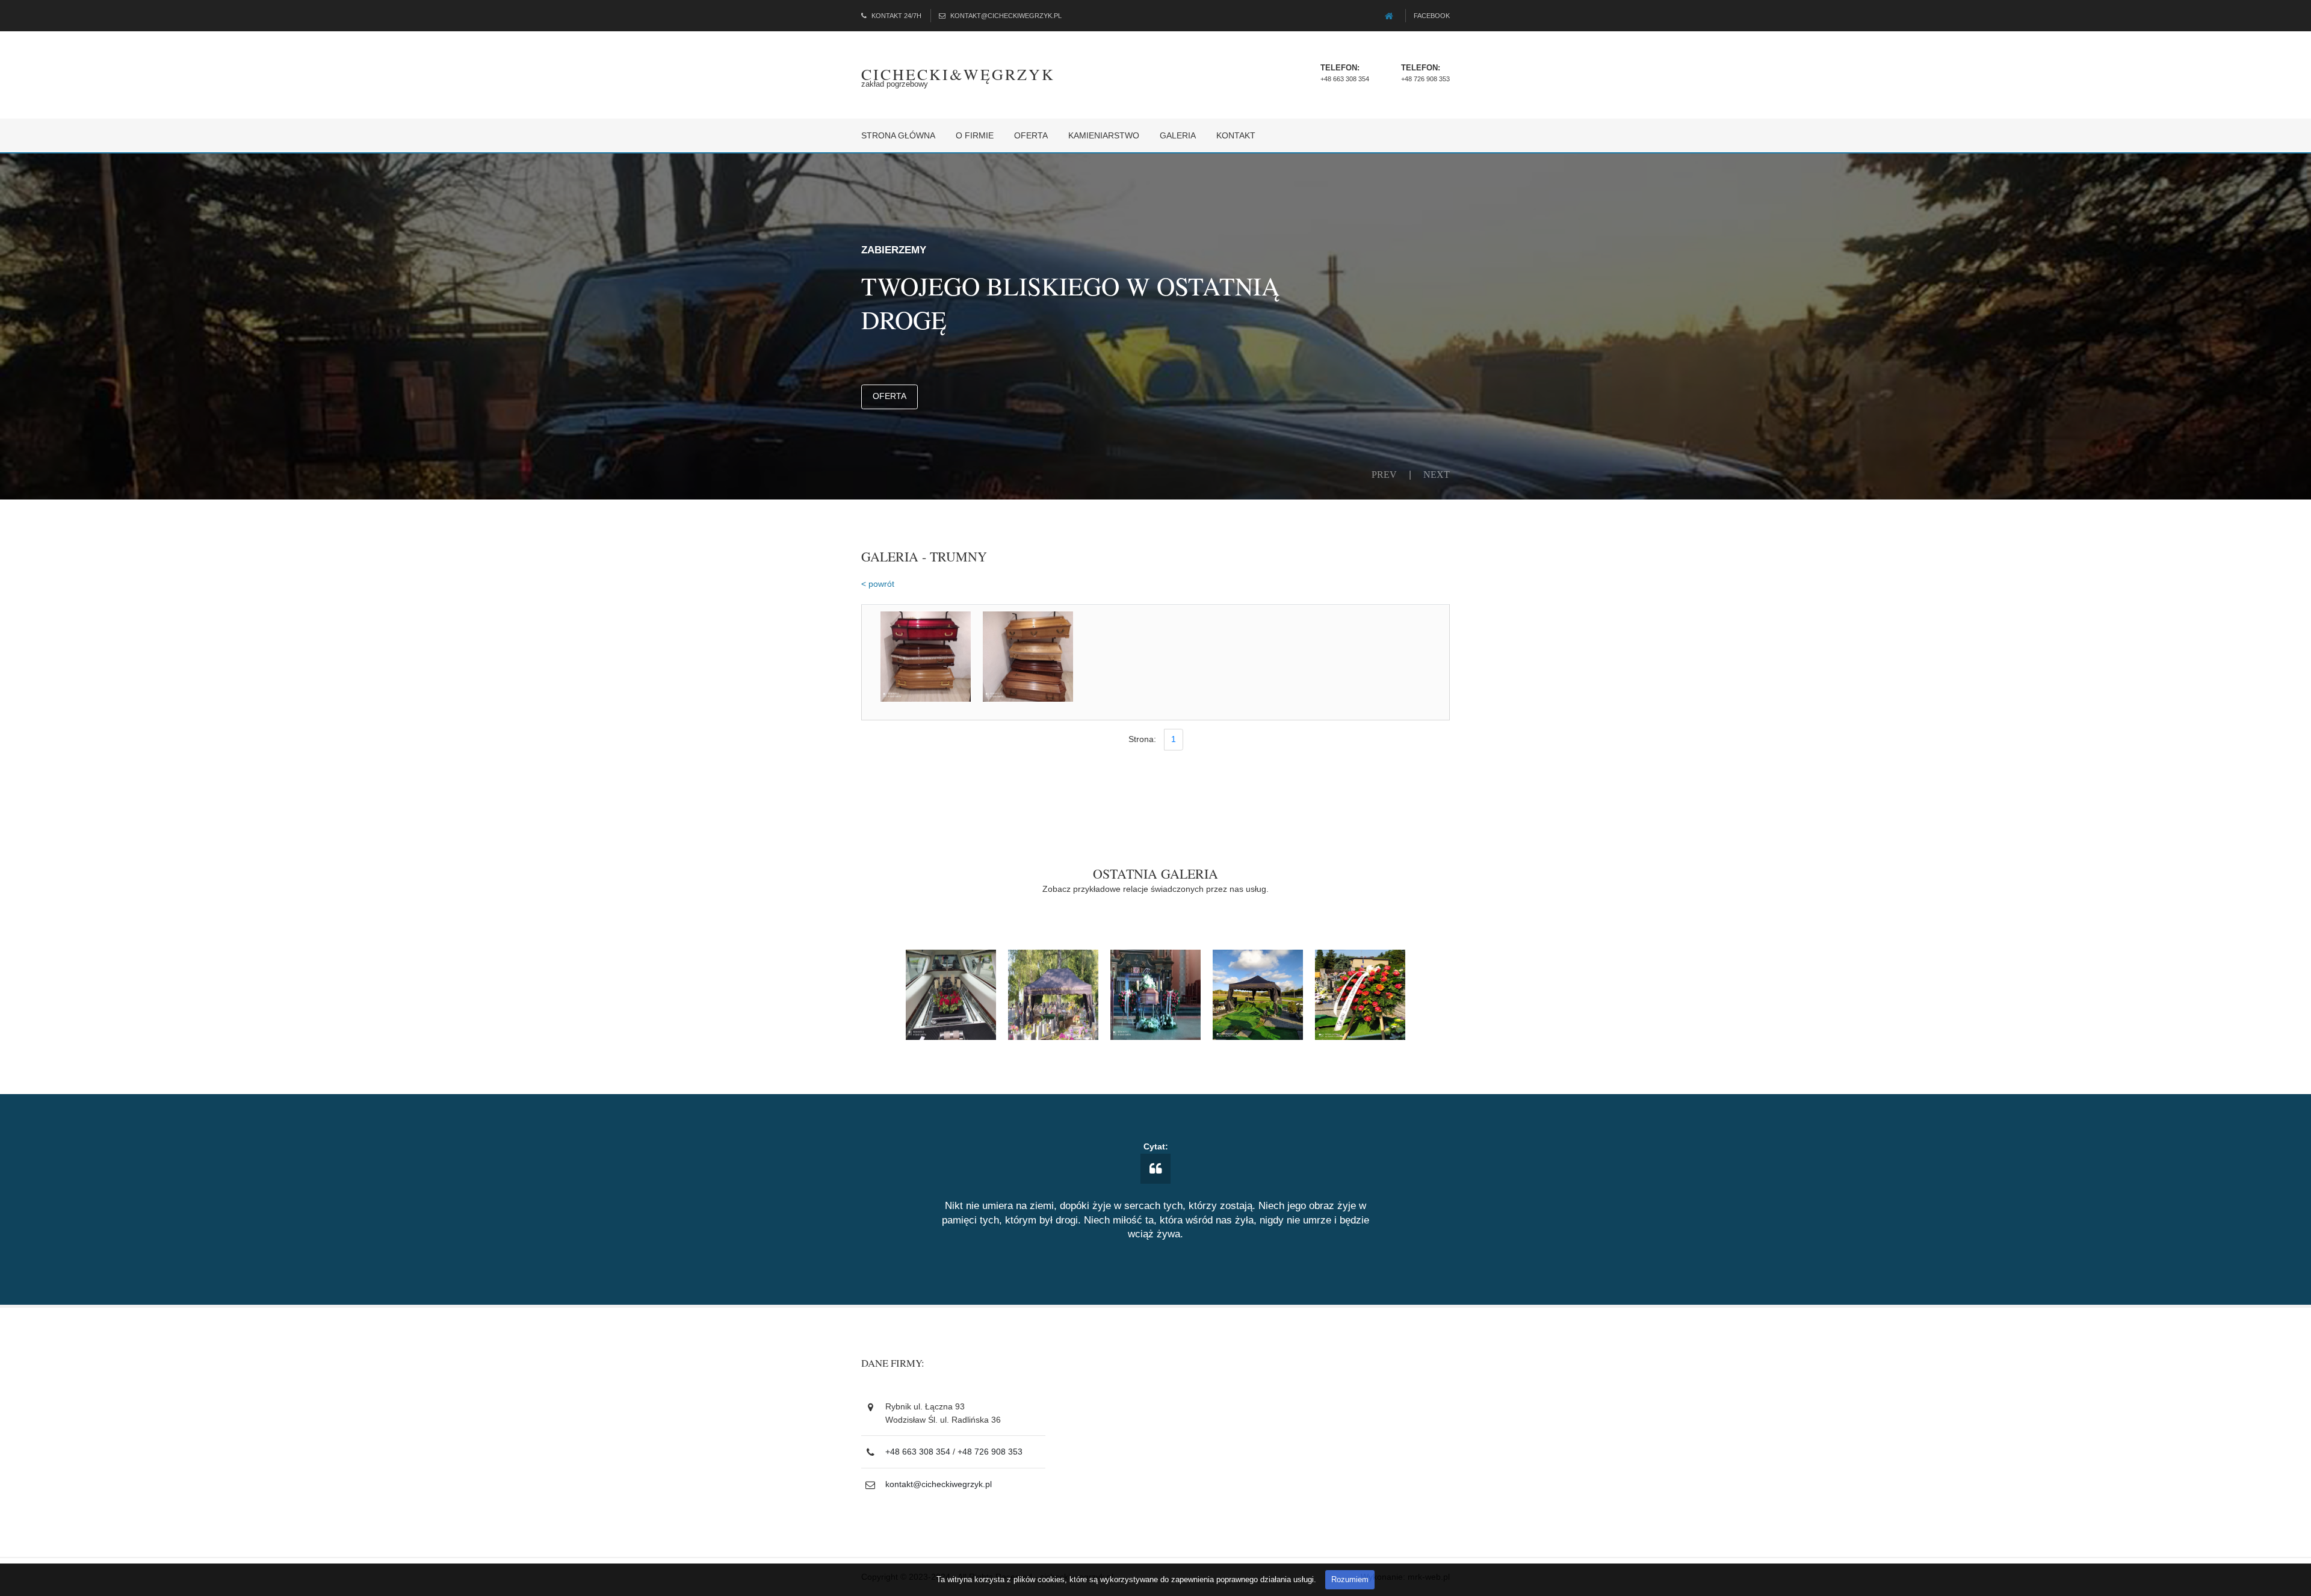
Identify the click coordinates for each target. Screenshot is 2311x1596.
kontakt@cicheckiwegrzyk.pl (1006, 16)
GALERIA (1178, 135)
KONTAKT (1236, 135)
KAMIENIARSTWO (1104, 135)
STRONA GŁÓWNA (898, 135)
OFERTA (1031, 135)
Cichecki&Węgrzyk (958, 74)
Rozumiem (1350, 1579)
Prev (1384, 474)
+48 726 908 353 (1425, 79)
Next (1437, 474)
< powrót (878, 584)
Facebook (1432, 16)
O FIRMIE (975, 135)
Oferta (889, 396)
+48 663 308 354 (1345, 79)
